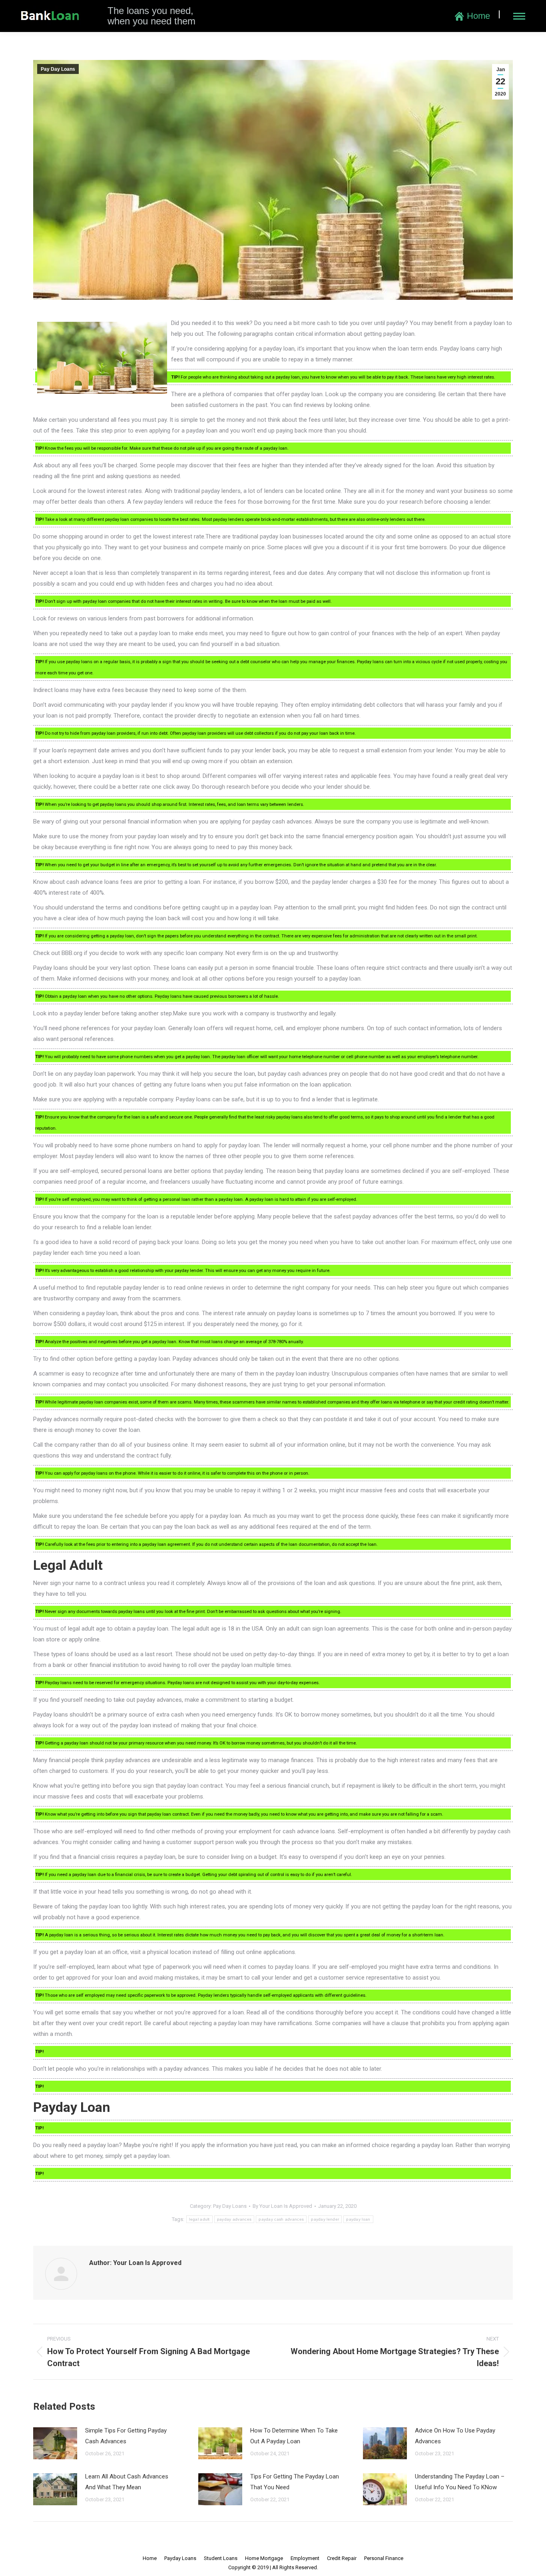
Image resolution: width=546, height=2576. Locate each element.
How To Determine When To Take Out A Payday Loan (294, 2436)
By (282, 2206)
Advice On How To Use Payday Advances (455, 2436)
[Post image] (55, 2443)
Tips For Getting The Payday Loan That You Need (295, 2482)
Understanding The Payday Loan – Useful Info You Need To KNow (460, 2482)
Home (478, 16)
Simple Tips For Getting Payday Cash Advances (126, 2436)
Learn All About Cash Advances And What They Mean (127, 2482)
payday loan (358, 2219)
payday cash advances (281, 2219)
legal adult (199, 2219)
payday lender (325, 2219)
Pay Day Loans (58, 69)
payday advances (234, 2219)
